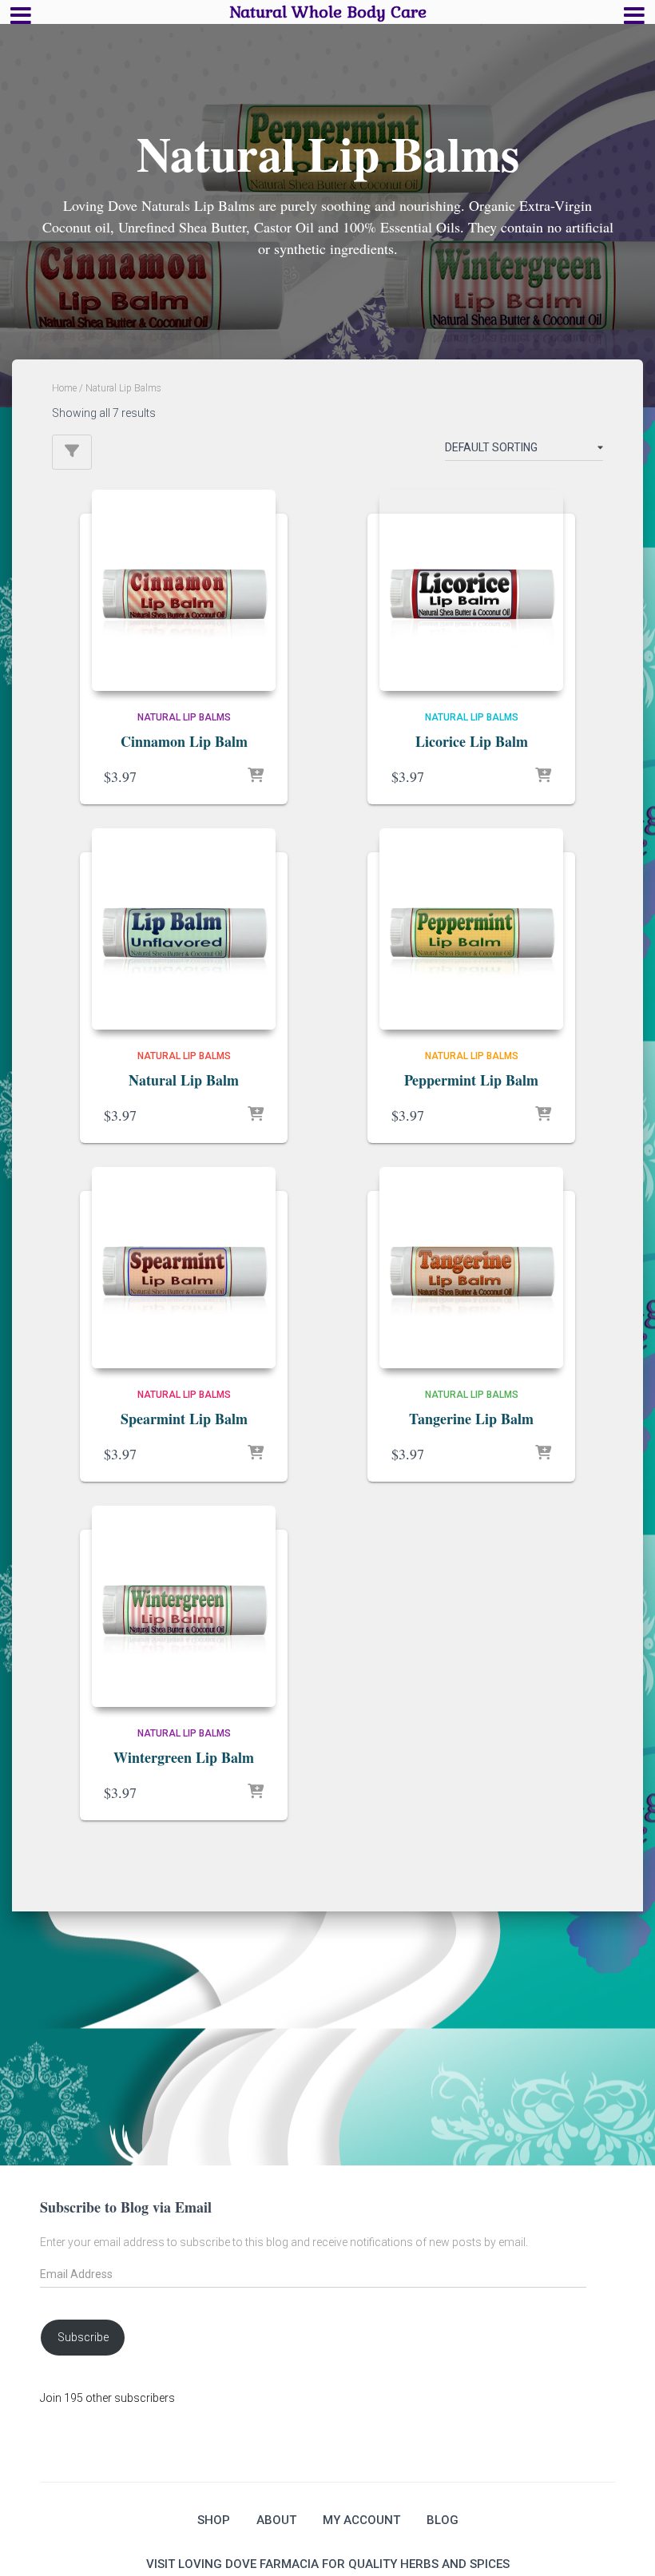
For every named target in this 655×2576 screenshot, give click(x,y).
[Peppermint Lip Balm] (471, 929)
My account (361, 2520)
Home (64, 388)
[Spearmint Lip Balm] (184, 1268)
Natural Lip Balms (184, 717)
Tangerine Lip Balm (471, 1419)
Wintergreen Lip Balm (184, 1757)
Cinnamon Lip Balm (184, 741)
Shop (214, 2520)
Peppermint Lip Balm (471, 1080)
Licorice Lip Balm (472, 741)
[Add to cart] (256, 776)
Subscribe (83, 2337)
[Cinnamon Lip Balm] (184, 590)
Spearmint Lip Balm (184, 1419)
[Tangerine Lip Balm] (471, 1268)
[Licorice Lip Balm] (471, 590)
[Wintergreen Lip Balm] (184, 1606)
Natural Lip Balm (184, 1080)
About (276, 2520)
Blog (443, 2520)
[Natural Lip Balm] (184, 929)
